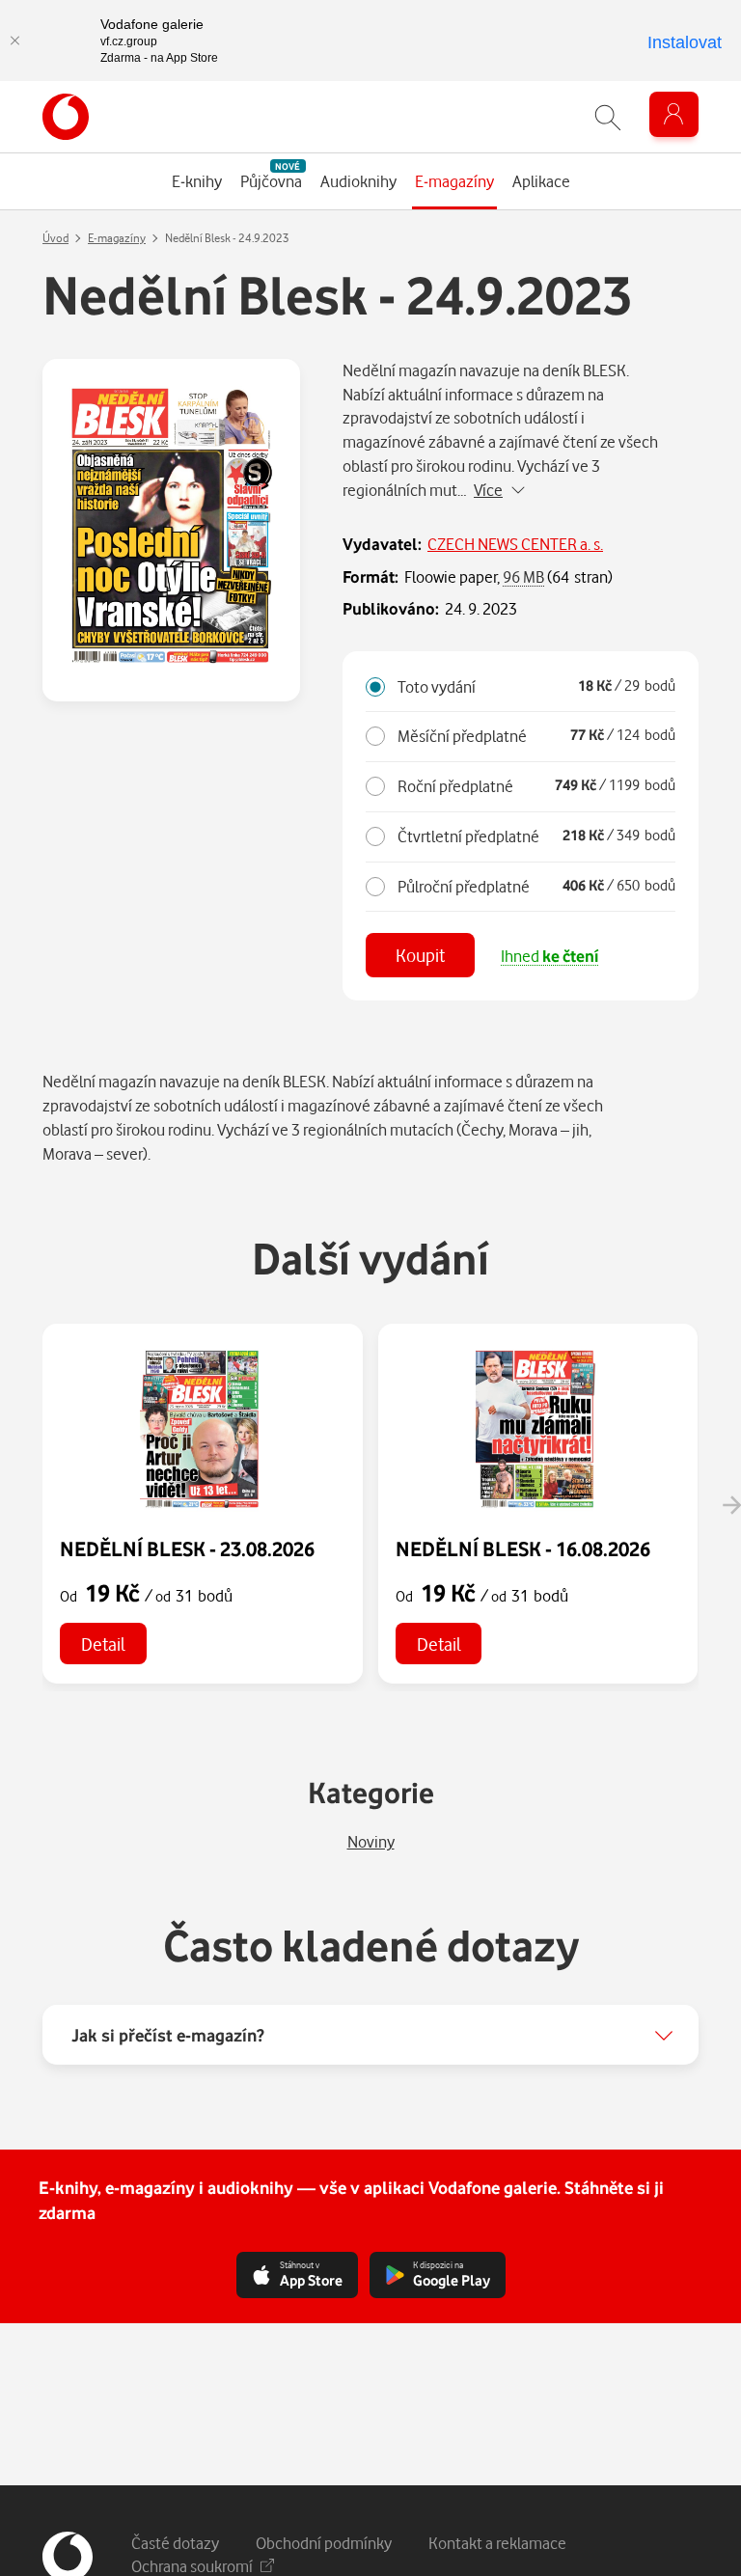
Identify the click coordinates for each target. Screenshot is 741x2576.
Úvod (55, 238)
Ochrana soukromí (192, 2566)
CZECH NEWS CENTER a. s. (515, 544)
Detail (103, 1644)
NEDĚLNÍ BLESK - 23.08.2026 (187, 1548)
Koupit (420, 955)
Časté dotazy (175, 2543)
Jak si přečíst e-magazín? (168, 2035)
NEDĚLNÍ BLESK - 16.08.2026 (523, 1548)
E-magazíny (117, 238)
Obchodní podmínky (324, 2543)
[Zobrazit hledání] (608, 117)
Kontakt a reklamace (497, 2543)
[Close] (14, 41)
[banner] (66, 117)
